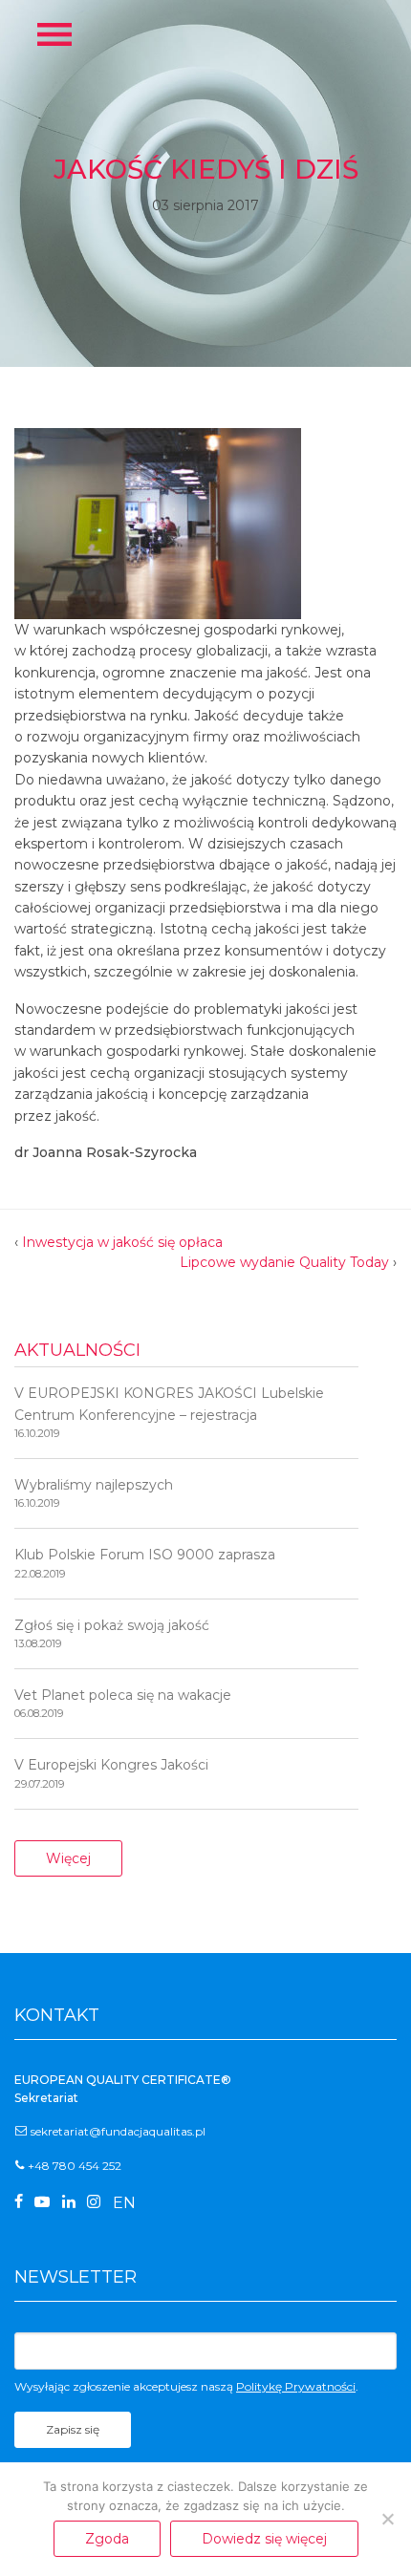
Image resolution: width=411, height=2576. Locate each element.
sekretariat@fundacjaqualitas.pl (118, 2131)
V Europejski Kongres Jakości (111, 1773)
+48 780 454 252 (75, 2166)
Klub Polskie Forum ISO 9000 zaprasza (145, 1563)
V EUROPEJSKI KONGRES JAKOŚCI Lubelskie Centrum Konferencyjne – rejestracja (169, 1412)
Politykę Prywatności (296, 2386)
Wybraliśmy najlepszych (94, 1493)
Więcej (68, 1858)
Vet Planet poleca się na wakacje (123, 1703)
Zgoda (107, 2539)
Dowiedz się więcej (264, 2539)
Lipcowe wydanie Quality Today (284, 1262)
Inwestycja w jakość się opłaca (122, 1242)
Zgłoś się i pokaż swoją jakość (112, 1633)
